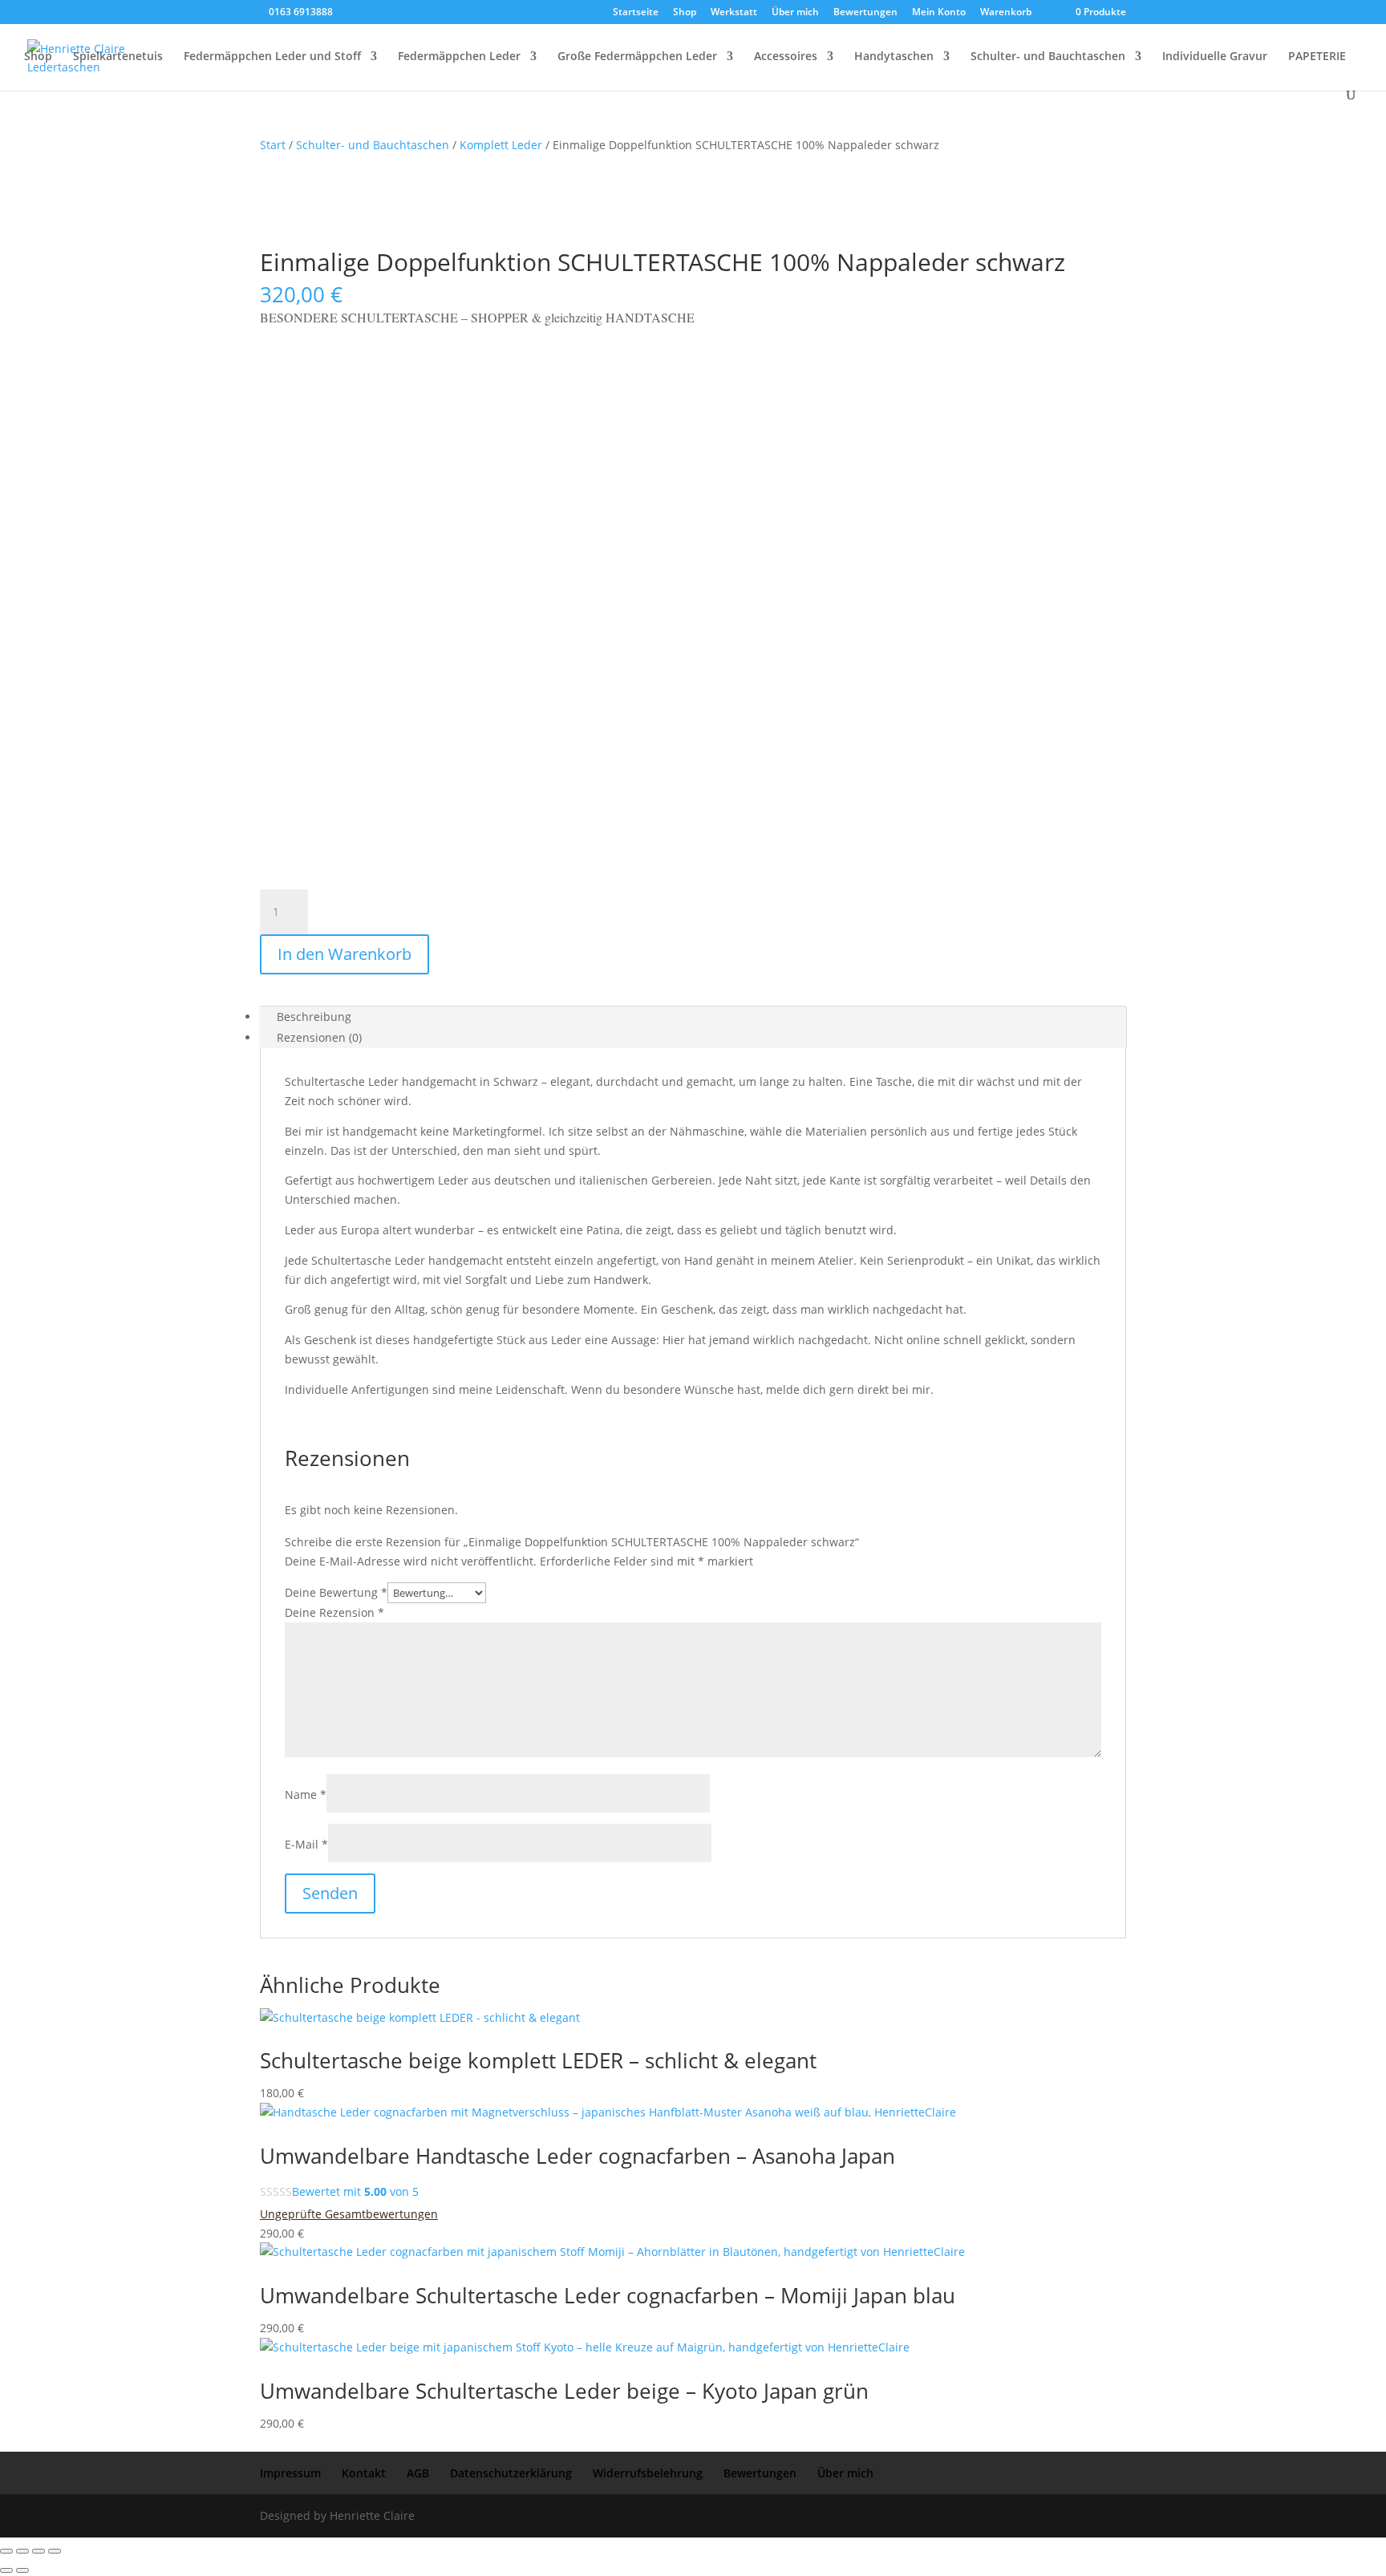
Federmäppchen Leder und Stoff (272, 57)
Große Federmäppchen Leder (637, 57)
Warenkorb (1006, 13)
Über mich (795, 13)
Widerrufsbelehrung (648, 2473)
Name (306, 1794)
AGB (418, 2473)
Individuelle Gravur (1215, 57)
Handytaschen (894, 57)
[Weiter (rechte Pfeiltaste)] (22, 2570)
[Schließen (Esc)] (55, 2551)
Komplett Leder (501, 145)
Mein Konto (939, 13)
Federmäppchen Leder (459, 57)
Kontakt (364, 2473)
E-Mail (306, 1844)
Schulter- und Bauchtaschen (1048, 57)
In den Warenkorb (344, 954)
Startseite (636, 13)
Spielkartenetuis (118, 57)
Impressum (290, 2473)
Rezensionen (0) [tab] (319, 1037)
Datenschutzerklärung (511, 2473)
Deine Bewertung (336, 1592)
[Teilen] (38, 2551)
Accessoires (786, 57)
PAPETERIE (1317, 57)
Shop (685, 13)
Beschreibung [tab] (314, 1017)
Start (273, 145)
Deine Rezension (334, 1612)
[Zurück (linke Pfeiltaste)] (6, 2570)
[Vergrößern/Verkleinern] (6, 2551)
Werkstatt (734, 13)
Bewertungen (865, 13)
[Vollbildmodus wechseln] (22, 2551)
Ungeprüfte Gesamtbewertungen (349, 2214)
